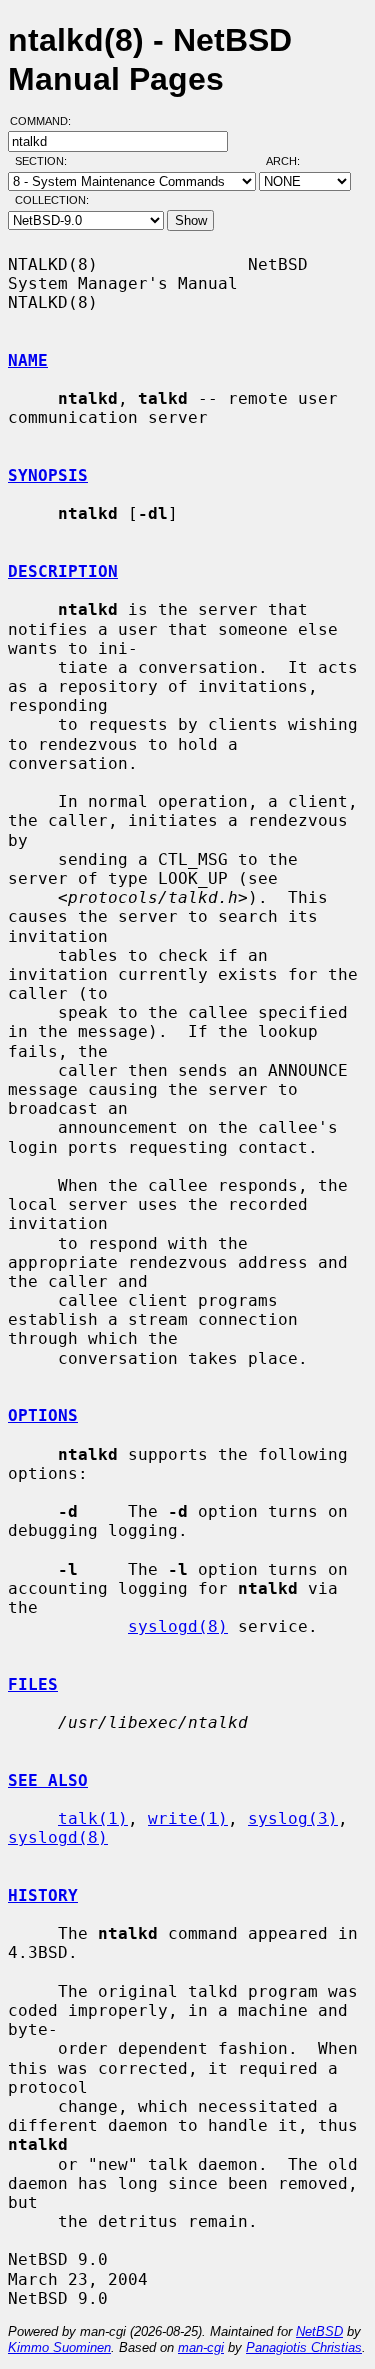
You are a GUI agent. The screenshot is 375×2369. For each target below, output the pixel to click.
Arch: (292, 161)
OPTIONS (43, 1415)
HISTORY (43, 1895)
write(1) (188, 1818)
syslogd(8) (178, 1626)
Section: (45, 161)
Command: (46, 121)
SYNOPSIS (48, 475)
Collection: (52, 200)
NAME (28, 360)
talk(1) (93, 1818)
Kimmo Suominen (59, 2347)
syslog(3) (293, 1818)
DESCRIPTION (63, 571)
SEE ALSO (48, 1780)
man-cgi (201, 2347)
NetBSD (319, 2331)
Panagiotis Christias (304, 2347)
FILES (33, 1684)
